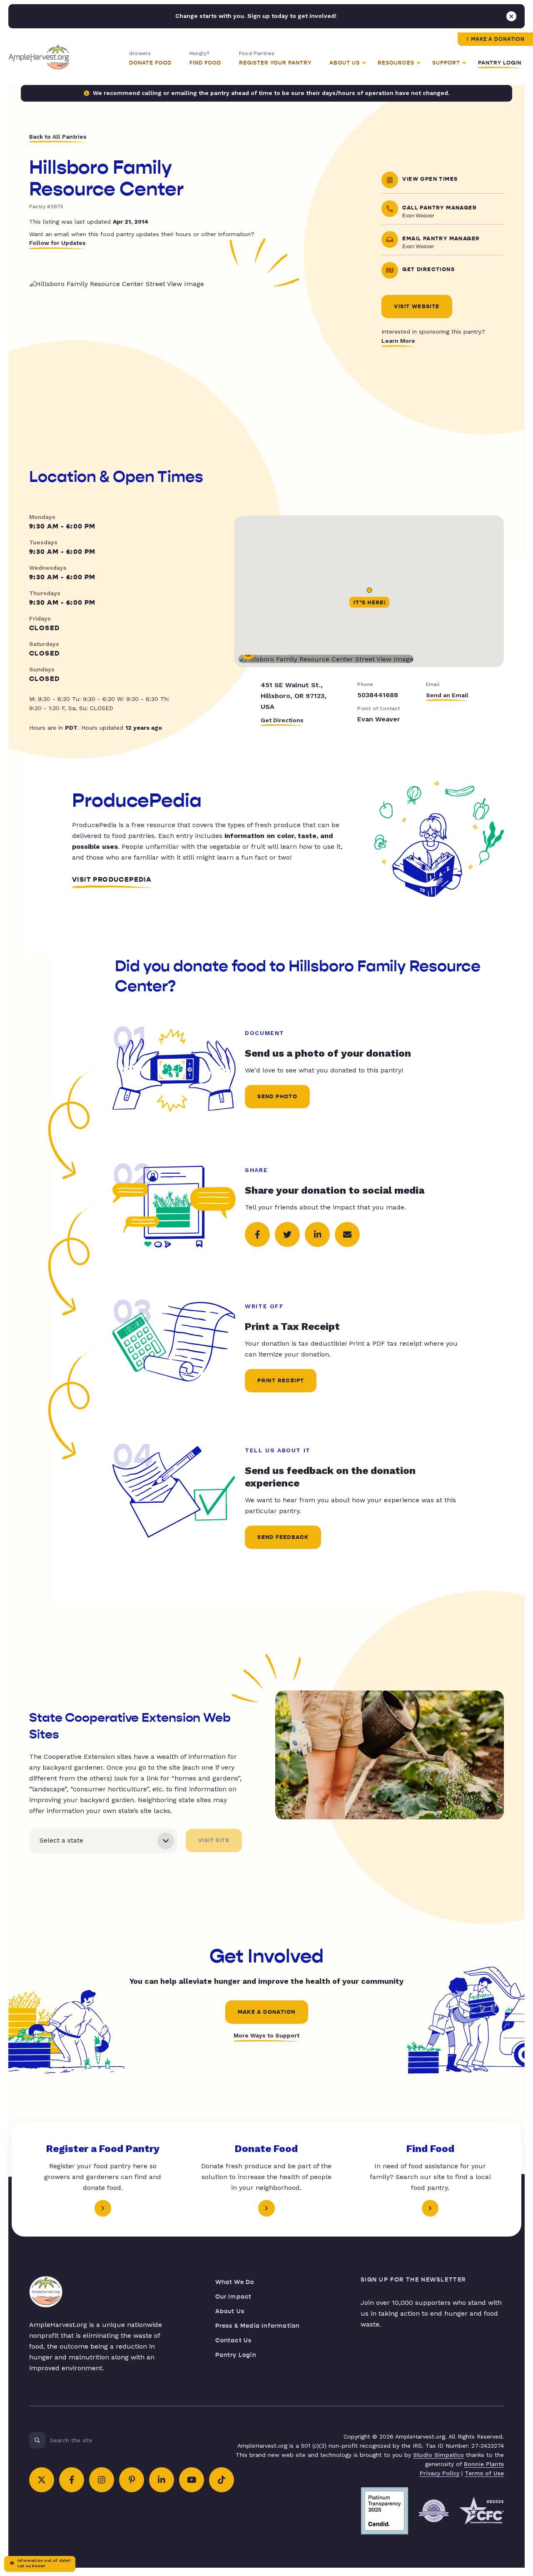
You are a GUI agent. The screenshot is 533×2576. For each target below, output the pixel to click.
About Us (230, 2311)
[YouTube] (192, 2480)
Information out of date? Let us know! (44, 2563)
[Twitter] (42, 2480)
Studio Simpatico (438, 2455)
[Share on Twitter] (287, 1234)
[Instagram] (102, 2480)
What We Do (235, 2282)
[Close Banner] (511, 16)
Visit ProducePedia (112, 880)
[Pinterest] (132, 2480)
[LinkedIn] (162, 2480)
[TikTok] (222, 2480)
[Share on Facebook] (257, 1234)
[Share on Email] (347, 1234)
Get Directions (282, 720)
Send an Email (447, 695)
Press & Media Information (258, 2326)
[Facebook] (72, 2480)
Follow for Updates (57, 243)
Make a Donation (498, 39)
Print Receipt (281, 1381)
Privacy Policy (440, 2473)
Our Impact (234, 2297)
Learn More (398, 341)
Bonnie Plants (484, 2464)
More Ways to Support (266, 2035)
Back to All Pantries (58, 137)
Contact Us (234, 2340)
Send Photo (277, 1097)
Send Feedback (283, 1537)
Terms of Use (484, 2473)
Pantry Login (500, 63)
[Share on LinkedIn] (317, 1234)
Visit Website (417, 307)
